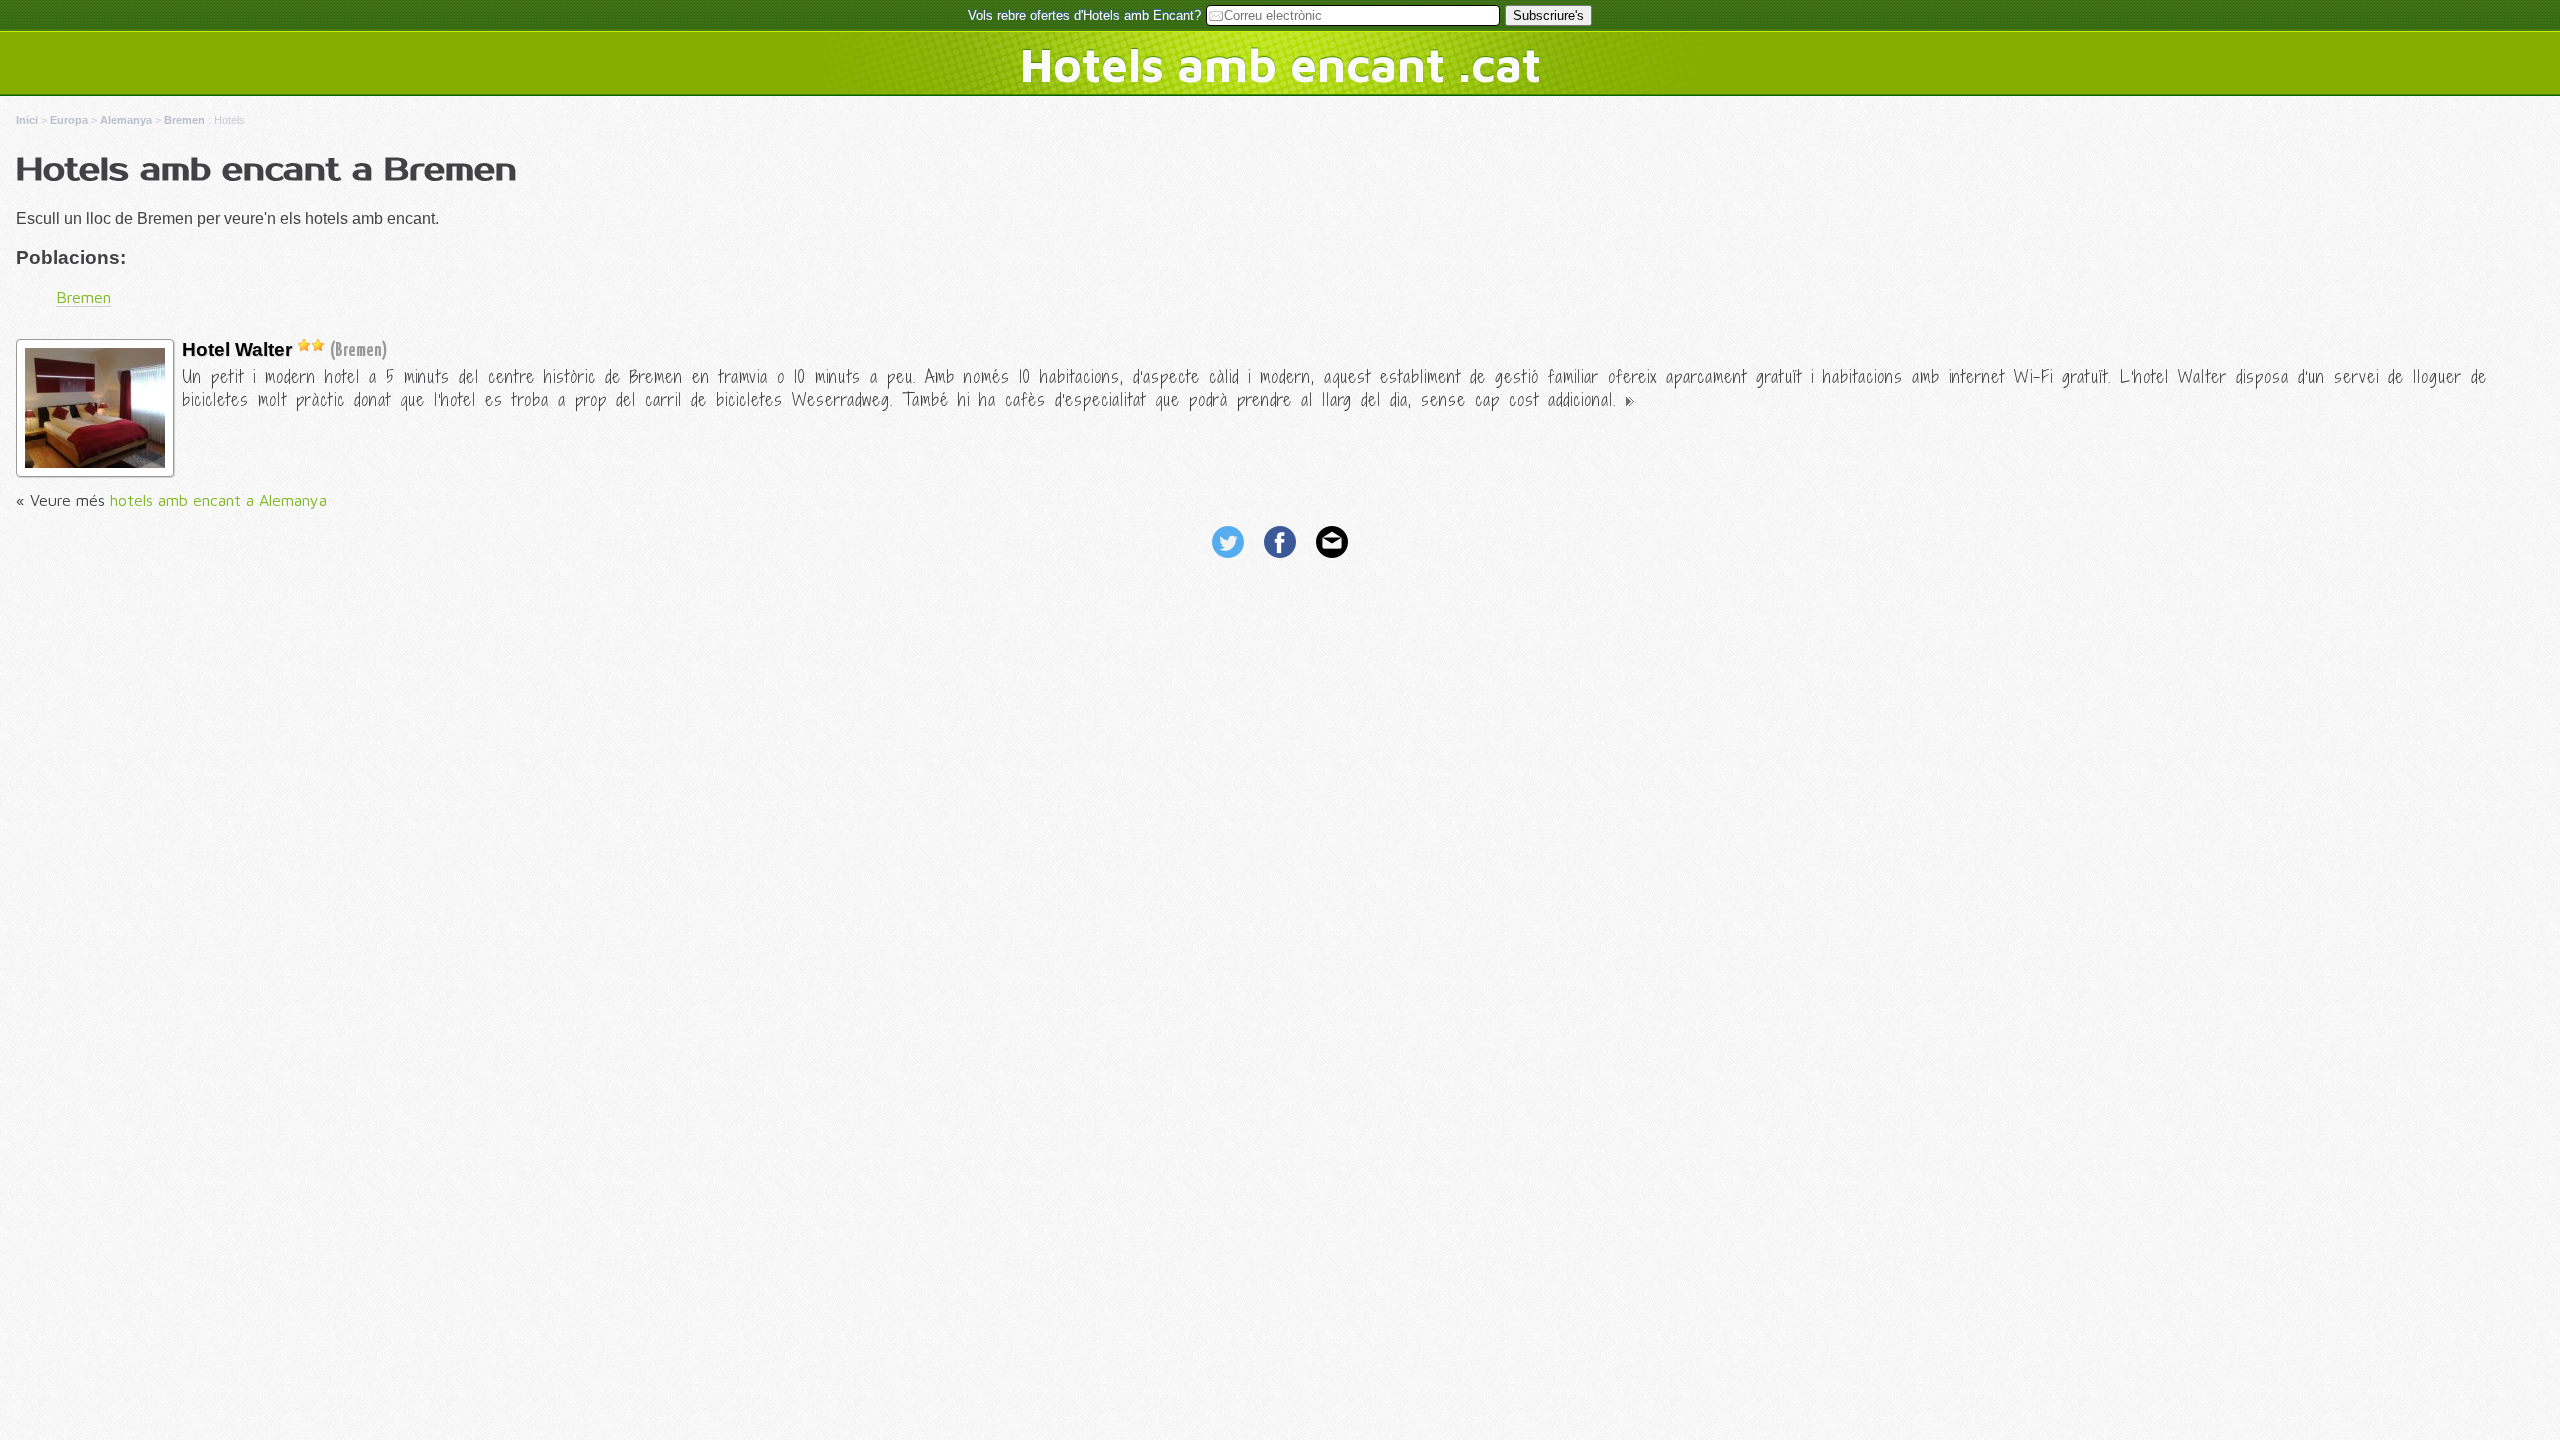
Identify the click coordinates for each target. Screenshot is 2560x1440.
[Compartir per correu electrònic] (1332, 560)
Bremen (83, 297)
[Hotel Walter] (95, 462)
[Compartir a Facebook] (1282, 560)
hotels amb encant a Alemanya (218, 500)
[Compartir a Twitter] (1230, 560)
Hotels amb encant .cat (1280, 64)
